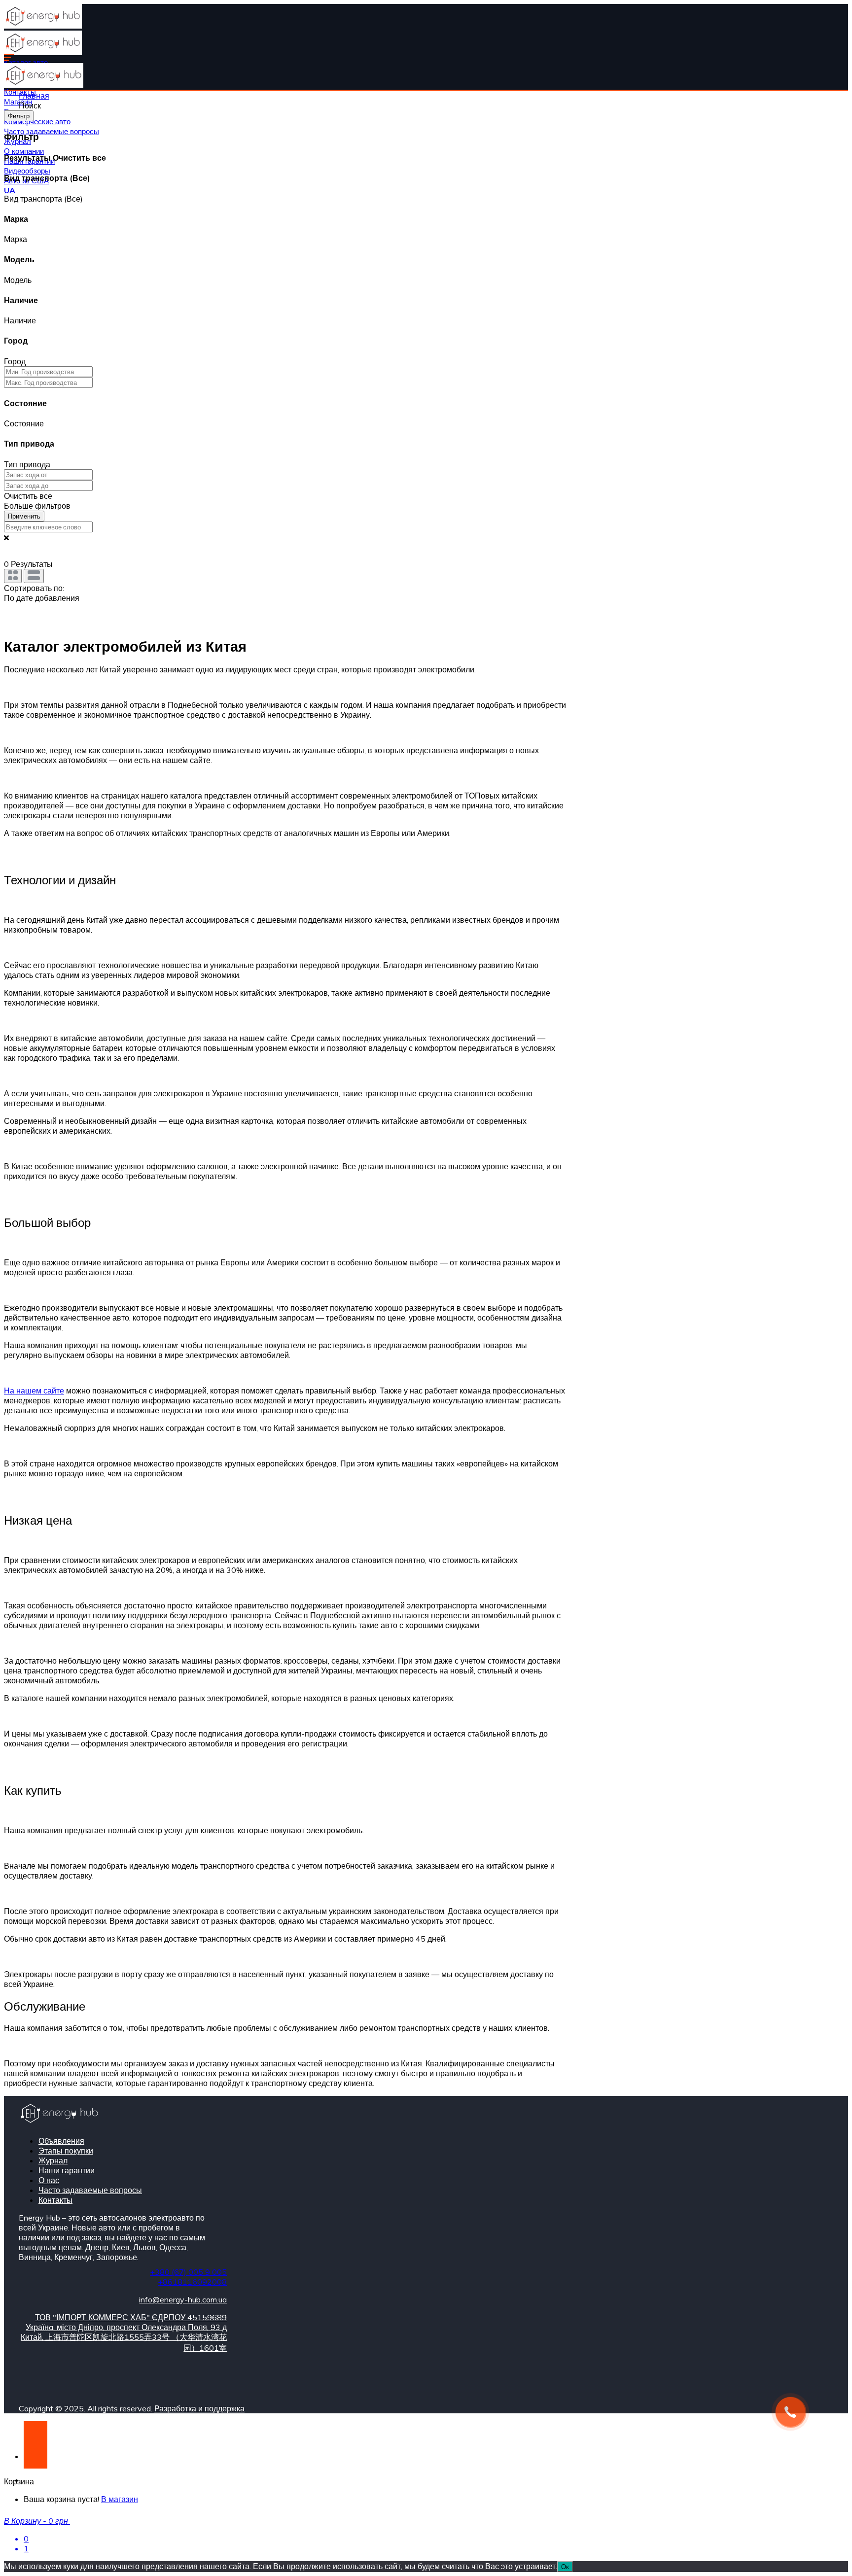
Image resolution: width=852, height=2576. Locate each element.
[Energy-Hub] (43, 26)
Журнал (53, 2160)
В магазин (120, 2499)
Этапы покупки (66, 2151)
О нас (49, 2180)
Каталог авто (26, 62)
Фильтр (19, 116)
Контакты (55, 2200)
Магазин (18, 102)
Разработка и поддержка (199, 2408)
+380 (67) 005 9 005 (188, 2272)
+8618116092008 (192, 2282)
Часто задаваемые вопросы (52, 131)
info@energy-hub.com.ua (183, 2299)
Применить (24, 516)
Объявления (61, 2141)
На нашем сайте (34, 1391)
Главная (34, 96)
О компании (24, 151)
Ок (565, 2567)
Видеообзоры (27, 171)
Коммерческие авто (37, 122)
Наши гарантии (67, 2170)
